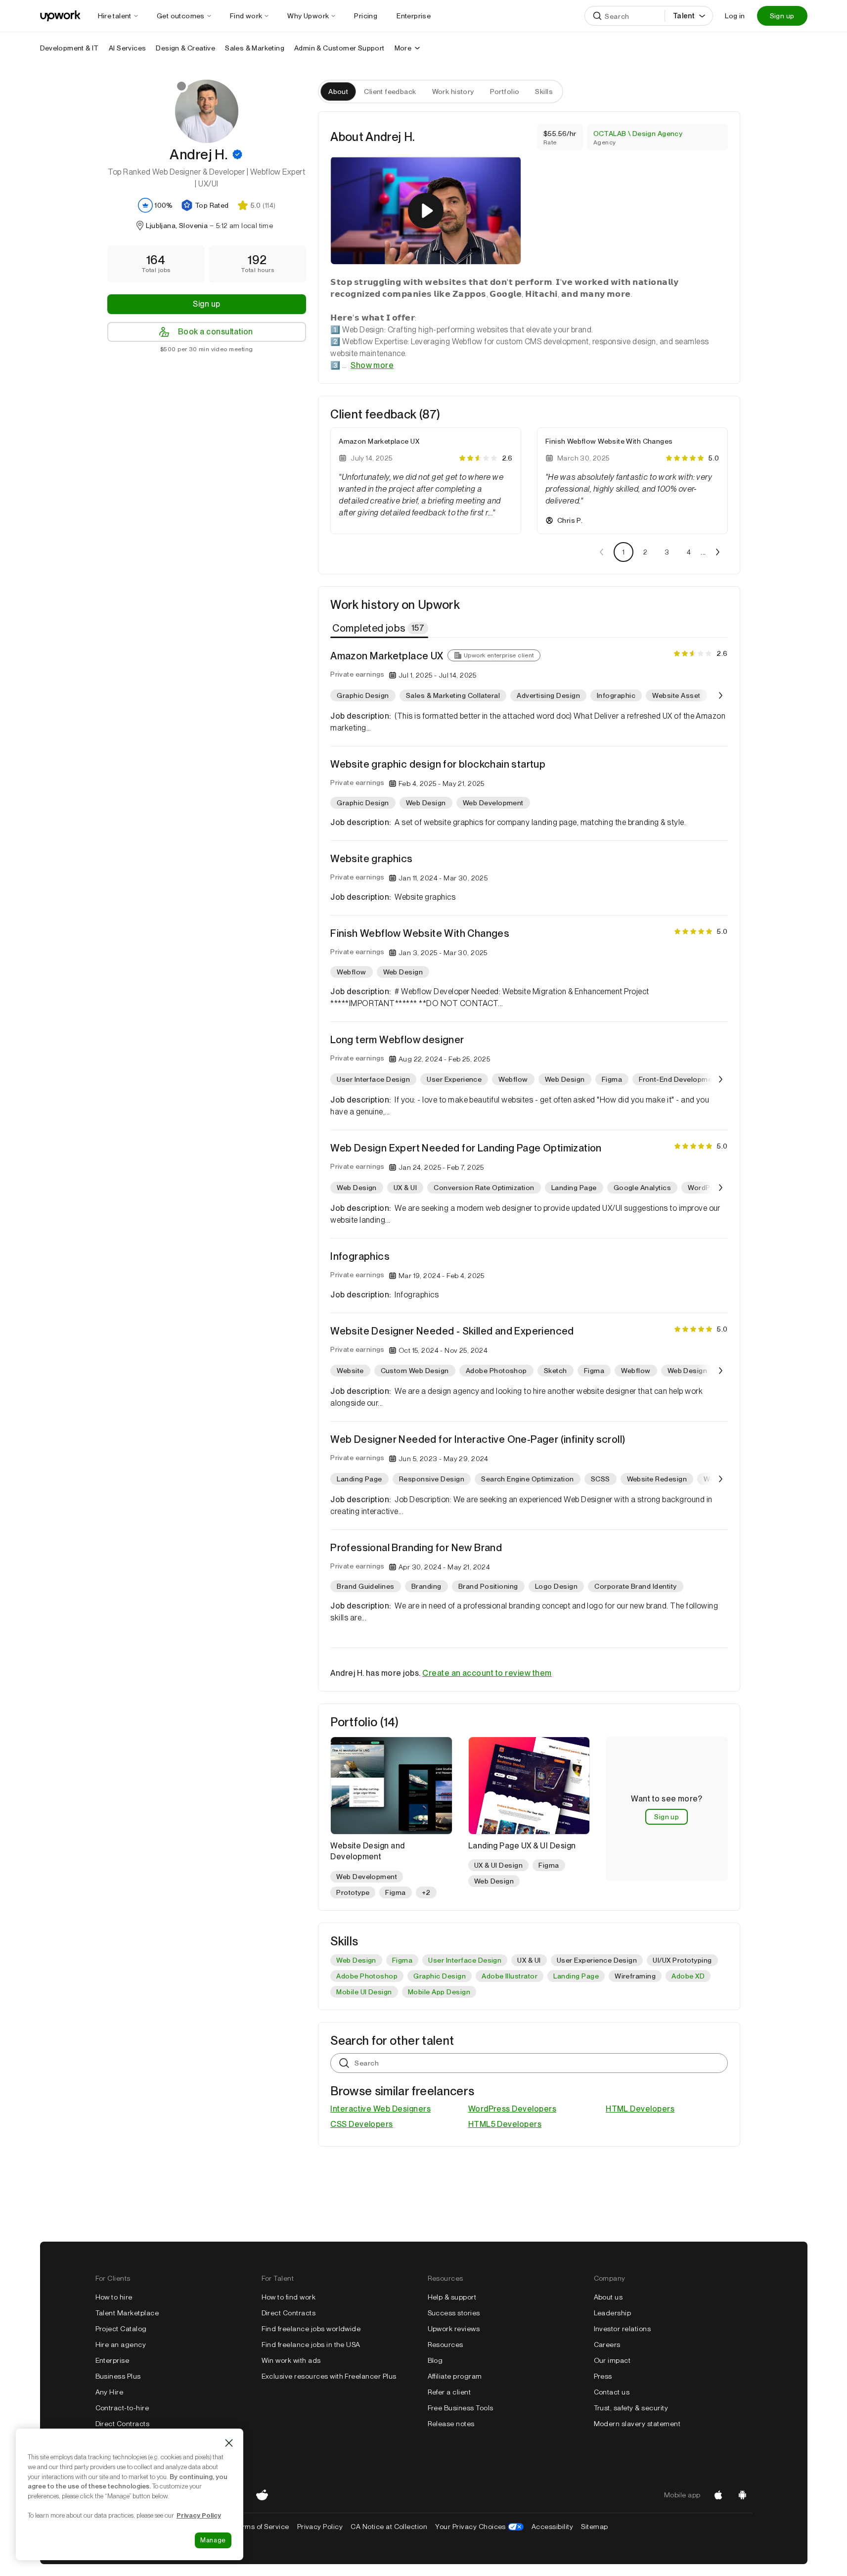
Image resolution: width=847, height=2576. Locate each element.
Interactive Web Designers (380, 2109)
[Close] (229, 2443)
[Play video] (426, 211)
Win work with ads (291, 2360)
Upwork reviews (454, 2329)
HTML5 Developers (505, 2124)
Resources (446, 2345)
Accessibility (552, 2527)
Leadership (613, 2313)
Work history (453, 92)
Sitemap (594, 2527)
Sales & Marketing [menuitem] (255, 48)
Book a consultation (216, 332)
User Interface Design (465, 1960)
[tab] (380, 628)
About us (608, 2297)
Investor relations (623, 2329)
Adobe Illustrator (510, 1976)
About (338, 92)
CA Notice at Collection (389, 2527)
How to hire (114, 2297)
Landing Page (576, 1976)
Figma (402, 1960)
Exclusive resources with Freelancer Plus (329, 2376)
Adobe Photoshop (367, 1976)
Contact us (612, 2392)
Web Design (356, 1960)
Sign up (782, 16)
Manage (213, 2540)
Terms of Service (262, 2527)
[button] (237, 154)
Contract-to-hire (122, 2408)
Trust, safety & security (631, 2408)
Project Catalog (121, 2329)
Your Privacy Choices (479, 2527)
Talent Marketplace (127, 2313)
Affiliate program (455, 2376)
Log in (735, 16)
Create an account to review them (487, 1673)
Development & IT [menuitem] (69, 48)
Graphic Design (440, 1976)
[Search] (597, 16)
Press (603, 2376)
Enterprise (112, 2360)
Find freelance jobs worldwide (311, 2329)
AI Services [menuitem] (127, 48)
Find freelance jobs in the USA (311, 2345)
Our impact (612, 2360)
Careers (607, 2345)
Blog (435, 2360)
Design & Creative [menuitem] (185, 48)
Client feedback (390, 92)
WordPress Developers (513, 2109)
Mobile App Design (439, 1992)
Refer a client (449, 2392)
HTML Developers (640, 2109)
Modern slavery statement (637, 2424)
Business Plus (118, 2376)
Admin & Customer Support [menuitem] (339, 48)
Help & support (452, 2297)
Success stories (454, 2313)
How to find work (289, 2297)
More (403, 48)
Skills (544, 92)
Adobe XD (688, 1976)
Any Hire (110, 2392)
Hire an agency (121, 2345)
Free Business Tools (461, 2408)
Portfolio (505, 92)
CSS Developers (362, 2124)
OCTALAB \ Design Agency (638, 134)
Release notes (451, 2424)
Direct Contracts (123, 2424)
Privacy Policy (320, 2527)
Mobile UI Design (364, 1992)
